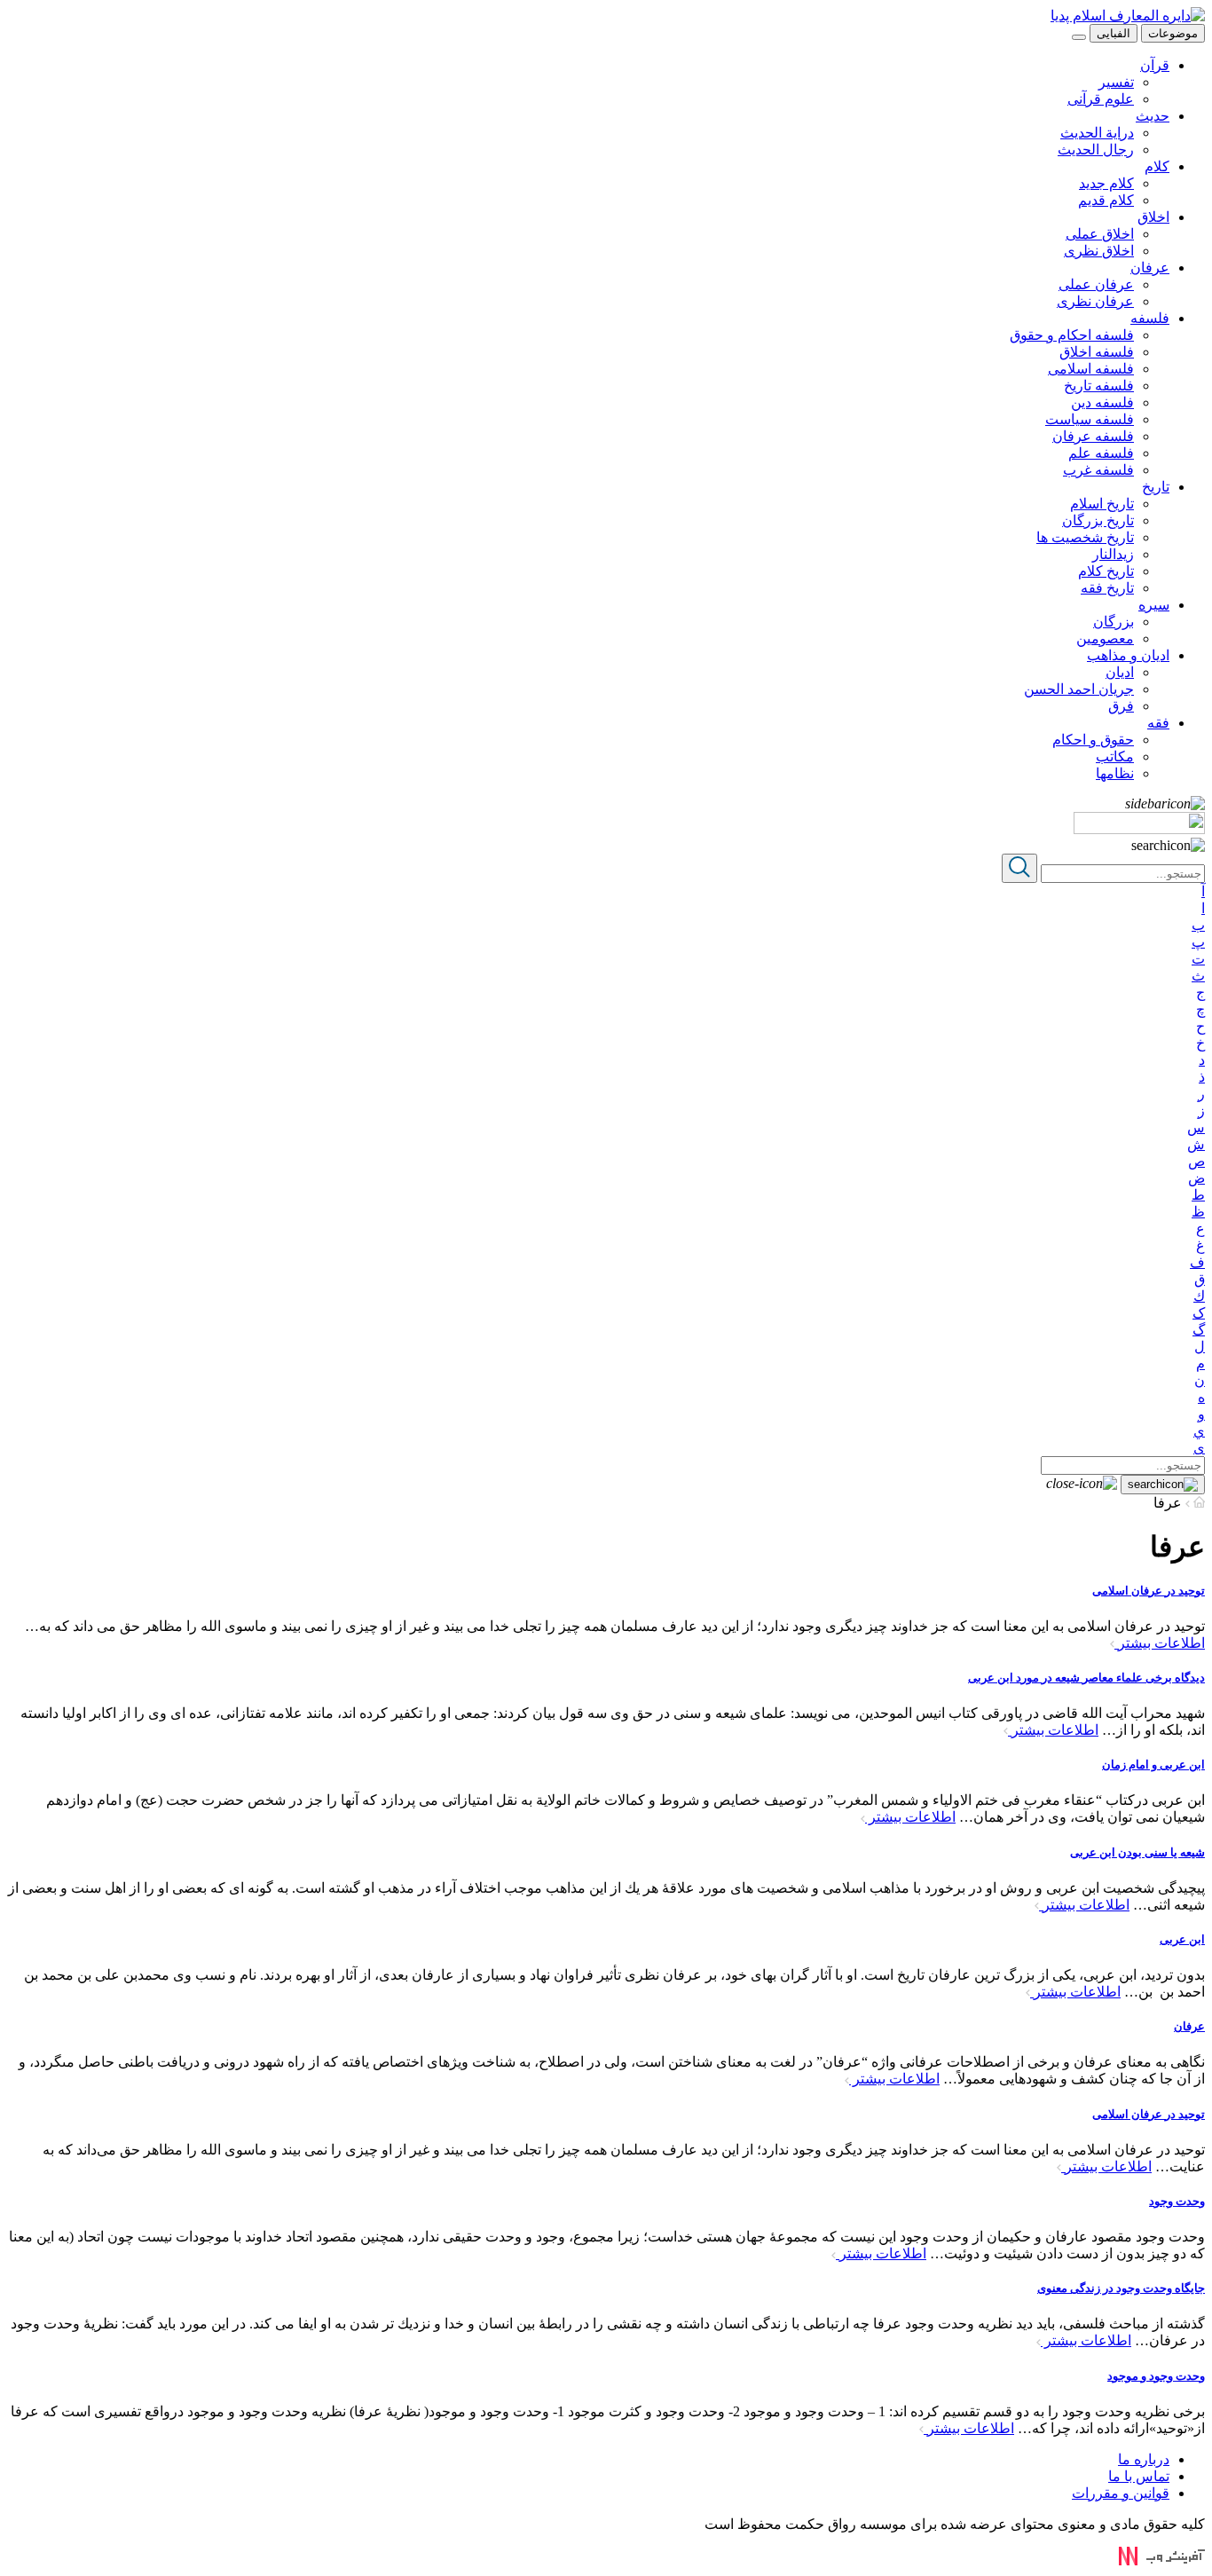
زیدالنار (1113, 554)
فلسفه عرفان (1093, 436)
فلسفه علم (1101, 453)
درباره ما (1144, 2459)
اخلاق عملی (1100, 234)
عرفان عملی (1096, 284)
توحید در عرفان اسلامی (1149, 1591)
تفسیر (1116, 82)
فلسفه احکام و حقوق (1072, 335)
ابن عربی (1182, 1939)
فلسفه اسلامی (1091, 369)
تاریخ (1156, 487)
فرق (1121, 706)
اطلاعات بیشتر (1160, 1643)
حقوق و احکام (1093, 740)
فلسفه (1150, 318)
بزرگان (1114, 622)
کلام (1157, 166)
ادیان (1120, 672)
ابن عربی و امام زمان (1153, 1765)
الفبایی (1114, 33)
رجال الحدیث (1096, 150)
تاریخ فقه (1107, 588)
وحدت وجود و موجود (1156, 2376)
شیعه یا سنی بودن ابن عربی (1137, 1852)
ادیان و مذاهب (1128, 655)
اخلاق (1153, 217)
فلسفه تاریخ (1099, 386)
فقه (1158, 723)
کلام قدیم (1106, 200)
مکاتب (1115, 756)
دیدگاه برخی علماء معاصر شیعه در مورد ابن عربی (1086, 1678)
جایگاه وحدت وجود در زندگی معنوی (1121, 2288)
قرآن (1155, 65)
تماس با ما (1139, 2476)
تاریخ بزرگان (1098, 520)
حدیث (1153, 116)
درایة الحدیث (1097, 133)
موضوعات (1173, 33)
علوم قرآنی (1101, 99)
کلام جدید (1106, 183)
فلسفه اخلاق (1097, 352)
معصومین (1105, 638)
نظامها (1115, 773)
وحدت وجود (1177, 2201)
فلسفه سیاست (1090, 419)
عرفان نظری (1095, 301)
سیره (1154, 605)
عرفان (1150, 268)
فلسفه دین (1102, 402)
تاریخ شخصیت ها (1085, 537)
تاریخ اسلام (1102, 504)
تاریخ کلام (1106, 571)
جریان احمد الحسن (1079, 689)
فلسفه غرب (1098, 470)
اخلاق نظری (1099, 251)
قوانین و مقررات (1121, 2493)
